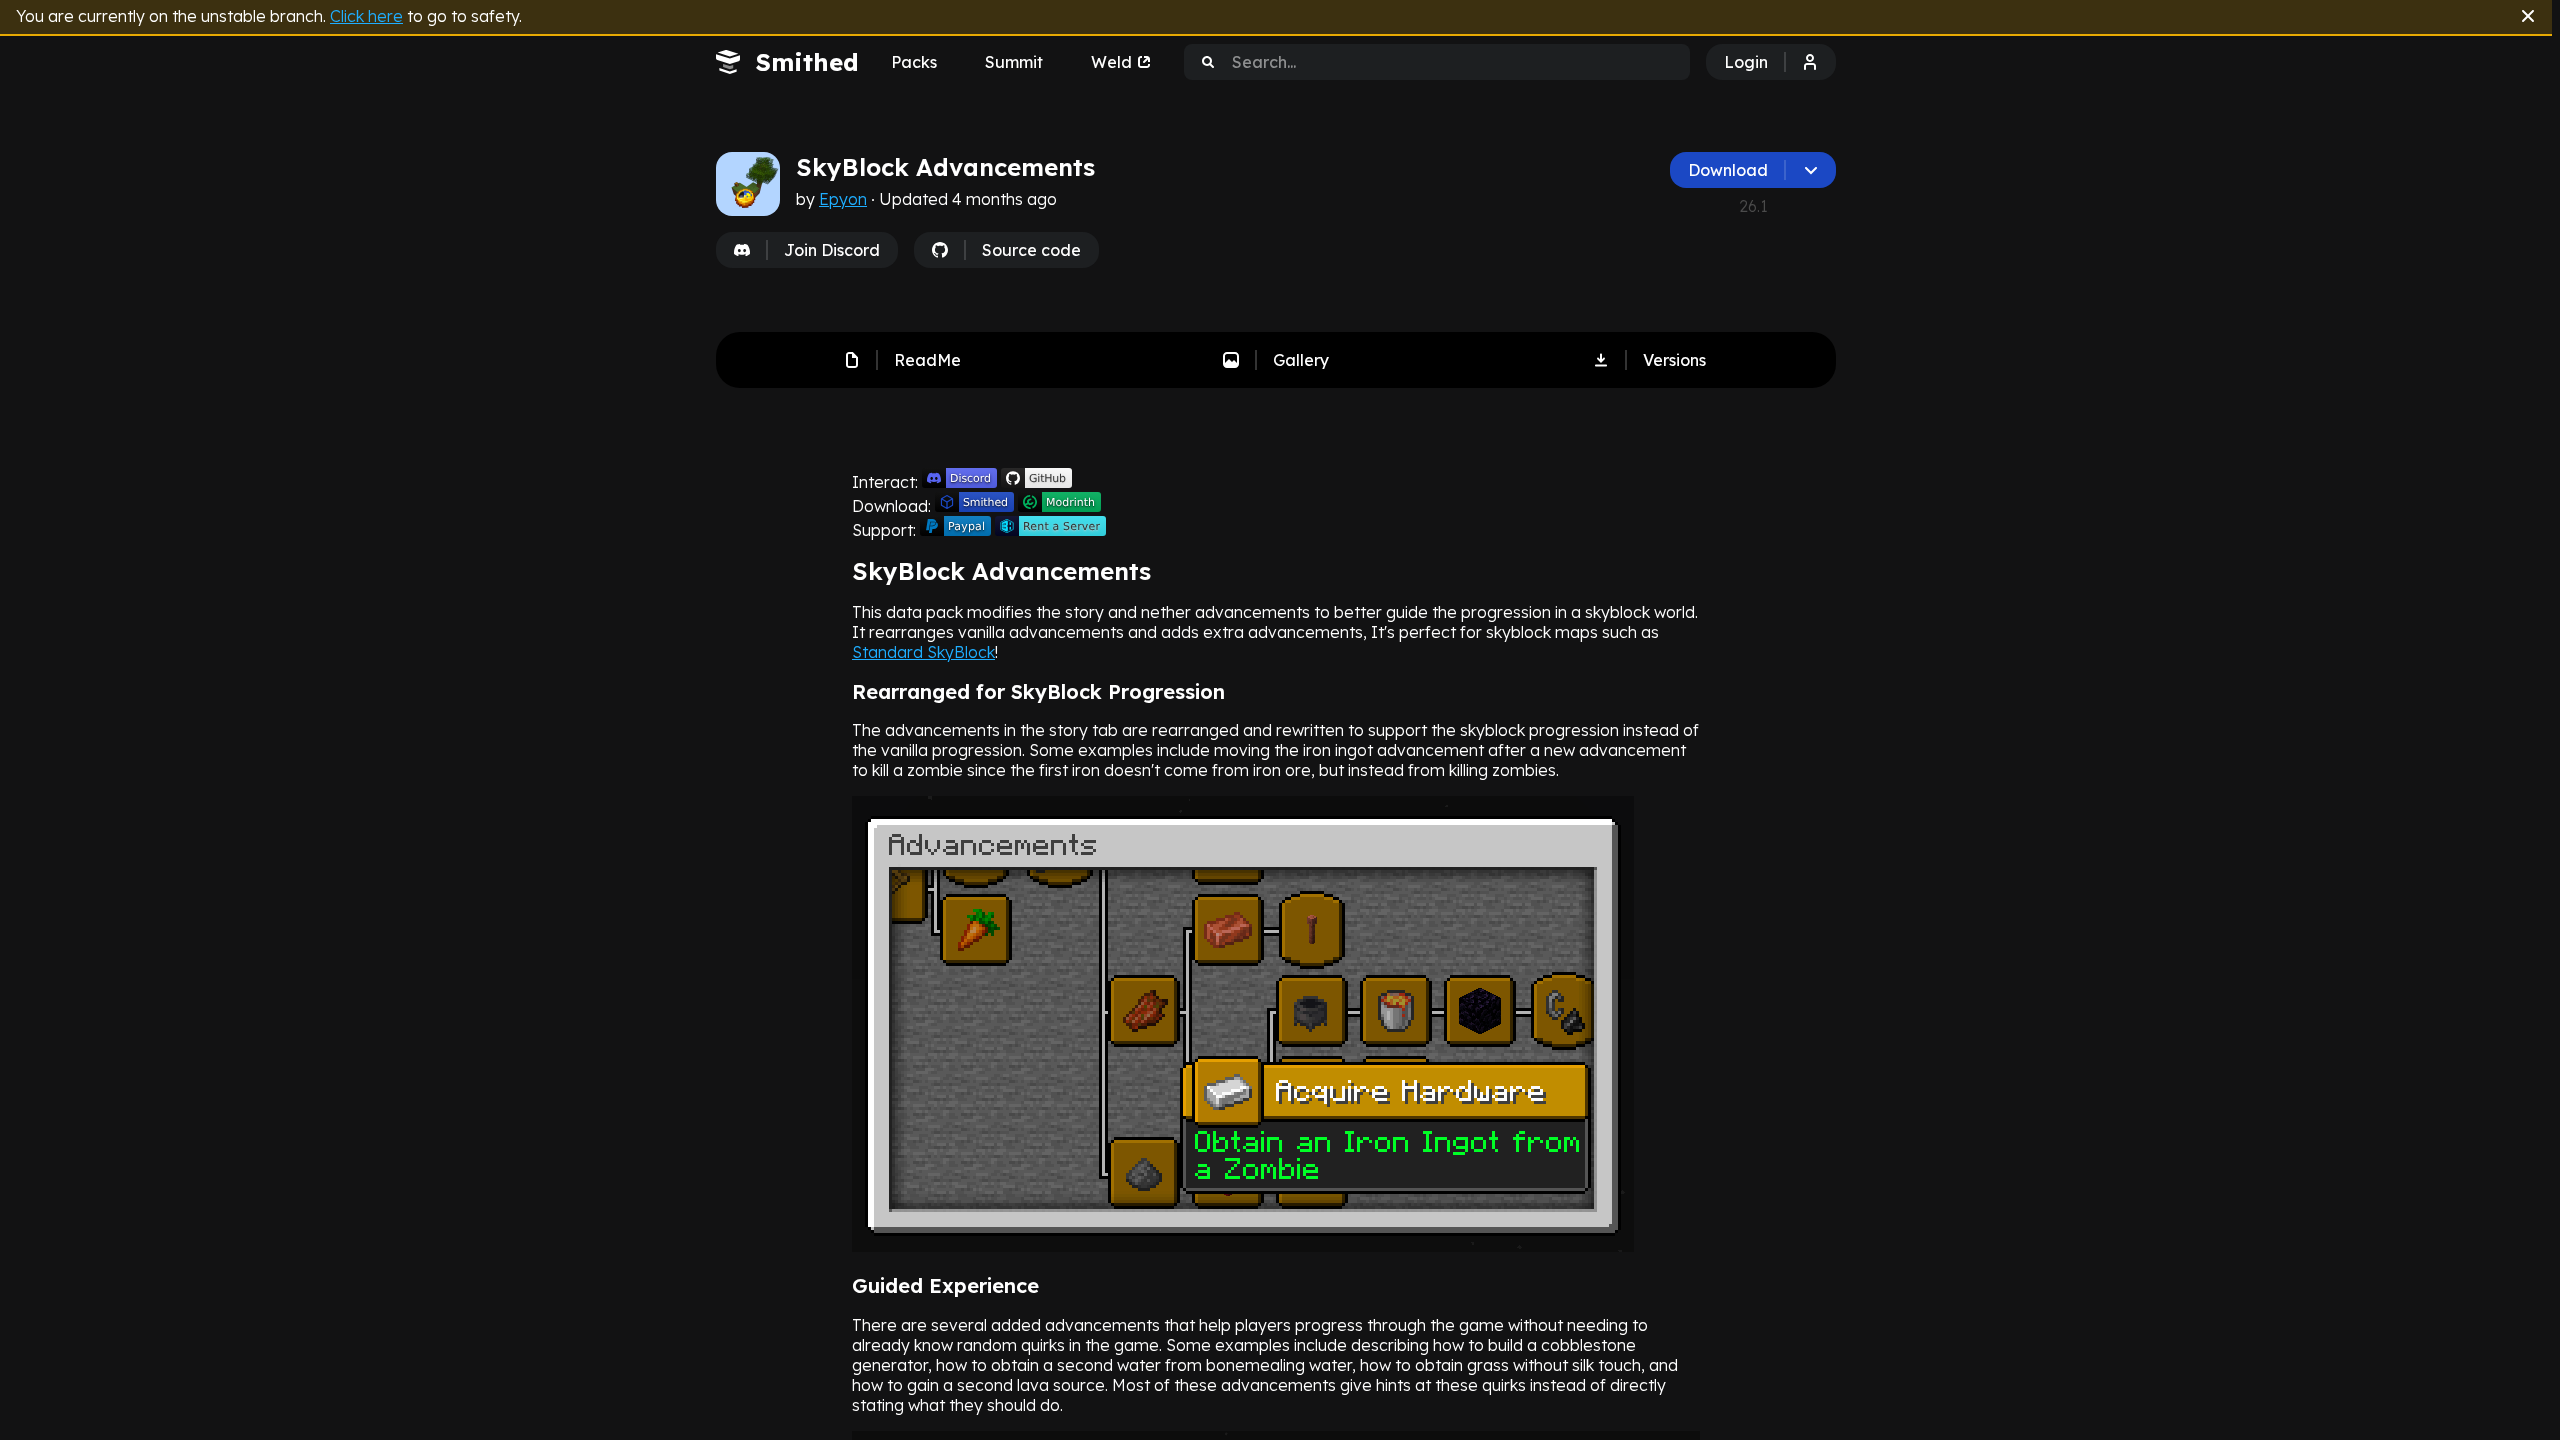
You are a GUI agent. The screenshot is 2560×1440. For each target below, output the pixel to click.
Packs (914, 62)
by (926, 199)
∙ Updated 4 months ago (962, 199)
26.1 (1753, 206)
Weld (1111, 62)
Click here (366, 16)
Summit (1014, 62)
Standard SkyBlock (923, 652)
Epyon (843, 199)
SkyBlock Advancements (945, 167)
